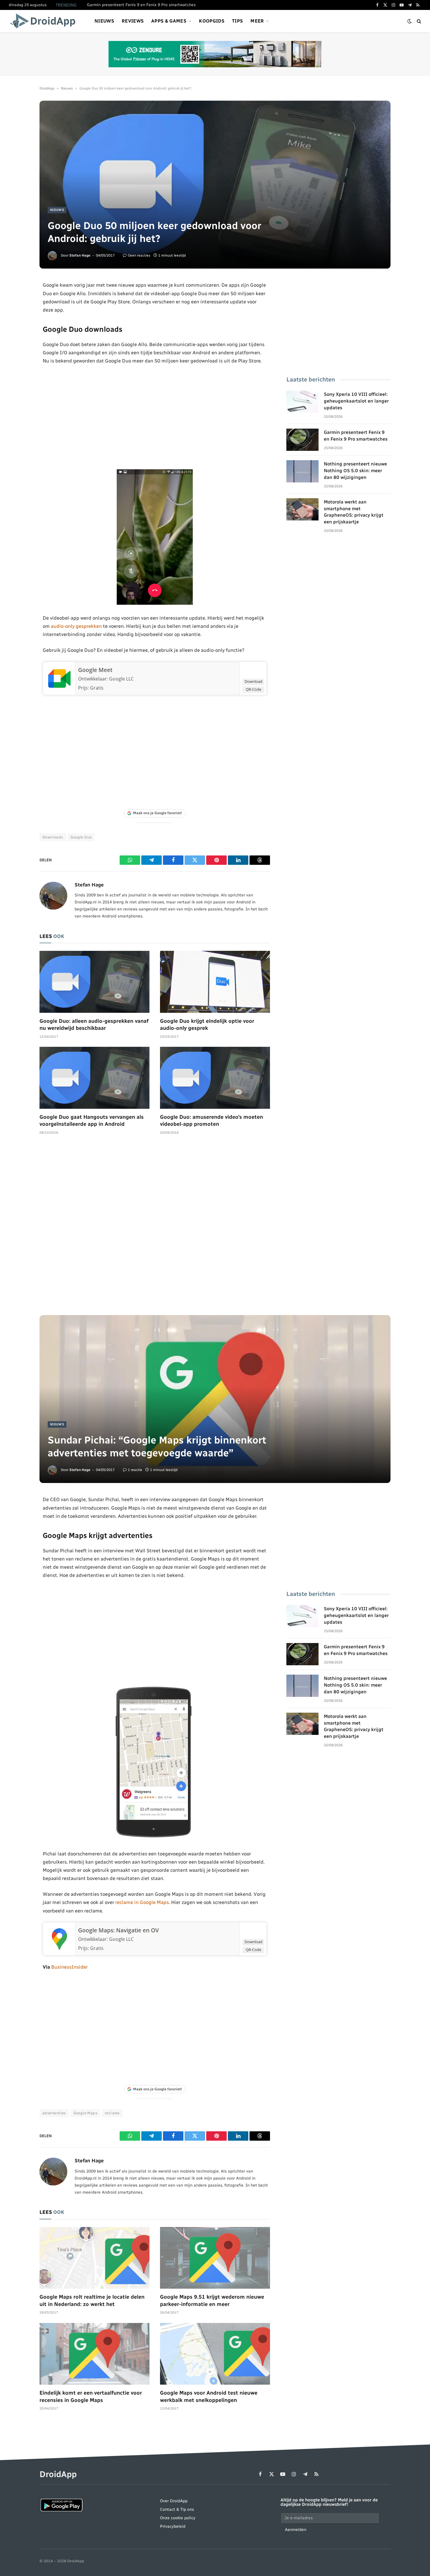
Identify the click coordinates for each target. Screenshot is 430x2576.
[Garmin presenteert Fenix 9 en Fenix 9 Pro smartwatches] (302, 440)
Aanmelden (296, 2530)
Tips (237, 21)
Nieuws (104, 21)
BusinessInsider (69, 1967)
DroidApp (47, 88)
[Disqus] (155, 1228)
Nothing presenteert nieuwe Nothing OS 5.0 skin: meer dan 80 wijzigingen (355, 471)
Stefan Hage (80, 255)
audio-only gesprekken (76, 626)
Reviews (133, 21)
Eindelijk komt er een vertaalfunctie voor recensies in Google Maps (91, 2396)
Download (253, 681)
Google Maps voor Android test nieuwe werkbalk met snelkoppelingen (209, 2396)
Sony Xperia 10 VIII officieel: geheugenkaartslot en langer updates (356, 401)
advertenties (54, 2113)
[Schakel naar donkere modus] (410, 21)
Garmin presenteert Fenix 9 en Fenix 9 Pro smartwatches (141, 5)
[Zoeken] (418, 21)
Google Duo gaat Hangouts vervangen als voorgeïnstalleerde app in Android (92, 1121)
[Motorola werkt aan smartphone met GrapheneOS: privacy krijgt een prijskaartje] (302, 509)
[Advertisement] (155, 417)
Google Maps (85, 2113)
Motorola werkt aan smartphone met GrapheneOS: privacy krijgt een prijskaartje (354, 512)
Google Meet (95, 670)
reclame (112, 2113)
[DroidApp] (45, 21)
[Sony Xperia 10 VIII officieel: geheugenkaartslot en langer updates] (302, 402)
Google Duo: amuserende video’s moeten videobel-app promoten (211, 1121)
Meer (257, 21)
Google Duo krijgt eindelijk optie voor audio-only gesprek (207, 1025)
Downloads (53, 837)
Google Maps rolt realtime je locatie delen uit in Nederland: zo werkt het (92, 2300)
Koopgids (212, 21)
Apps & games (169, 21)
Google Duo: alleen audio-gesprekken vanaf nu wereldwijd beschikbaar (94, 1025)
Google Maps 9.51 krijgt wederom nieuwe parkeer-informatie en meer (212, 2300)
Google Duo (81, 837)
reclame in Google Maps (142, 1902)
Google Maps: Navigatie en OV (118, 1930)
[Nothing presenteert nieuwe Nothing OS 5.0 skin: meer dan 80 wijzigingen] (302, 471)
